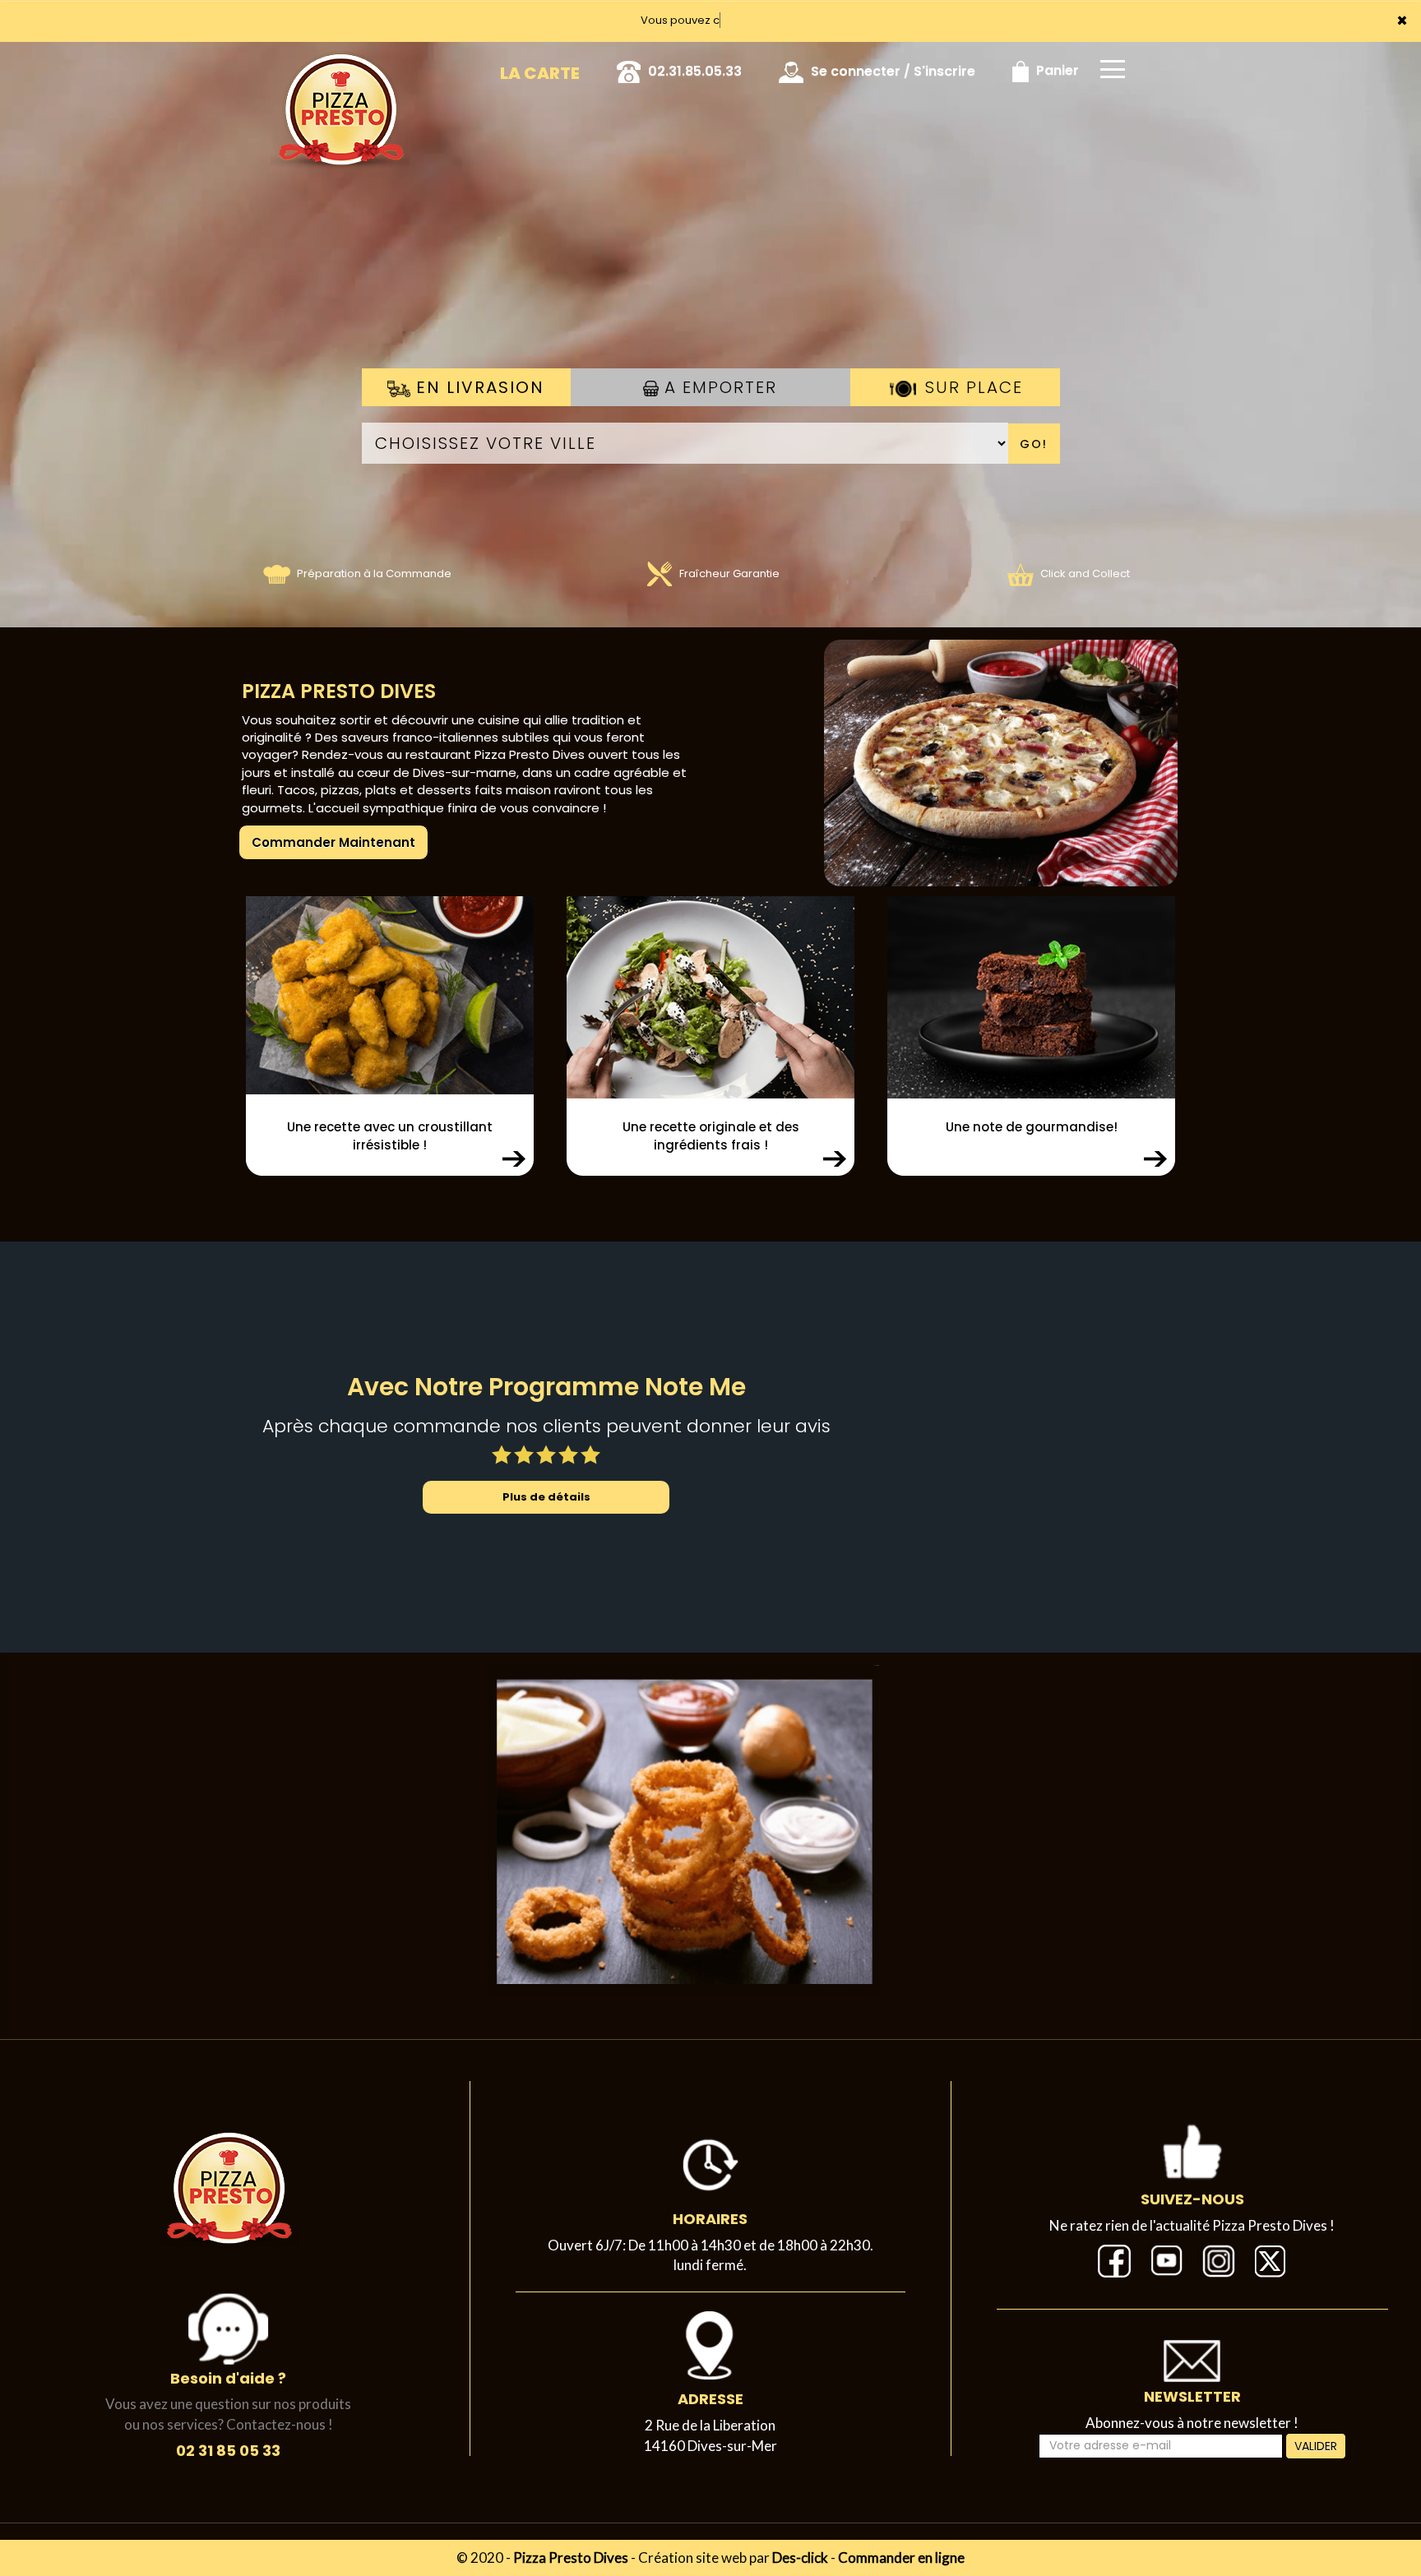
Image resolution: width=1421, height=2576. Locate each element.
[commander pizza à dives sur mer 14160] (340, 65)
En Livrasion (477, 387)
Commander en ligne (901, 2558)
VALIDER (1316, 2446)
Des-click (800, 2558)
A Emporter (718, 387)
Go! (1034, 444)
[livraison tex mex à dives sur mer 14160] (684, 1829)
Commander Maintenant (333, 842)
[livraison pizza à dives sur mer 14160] (951, 763)
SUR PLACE (971, 387)
